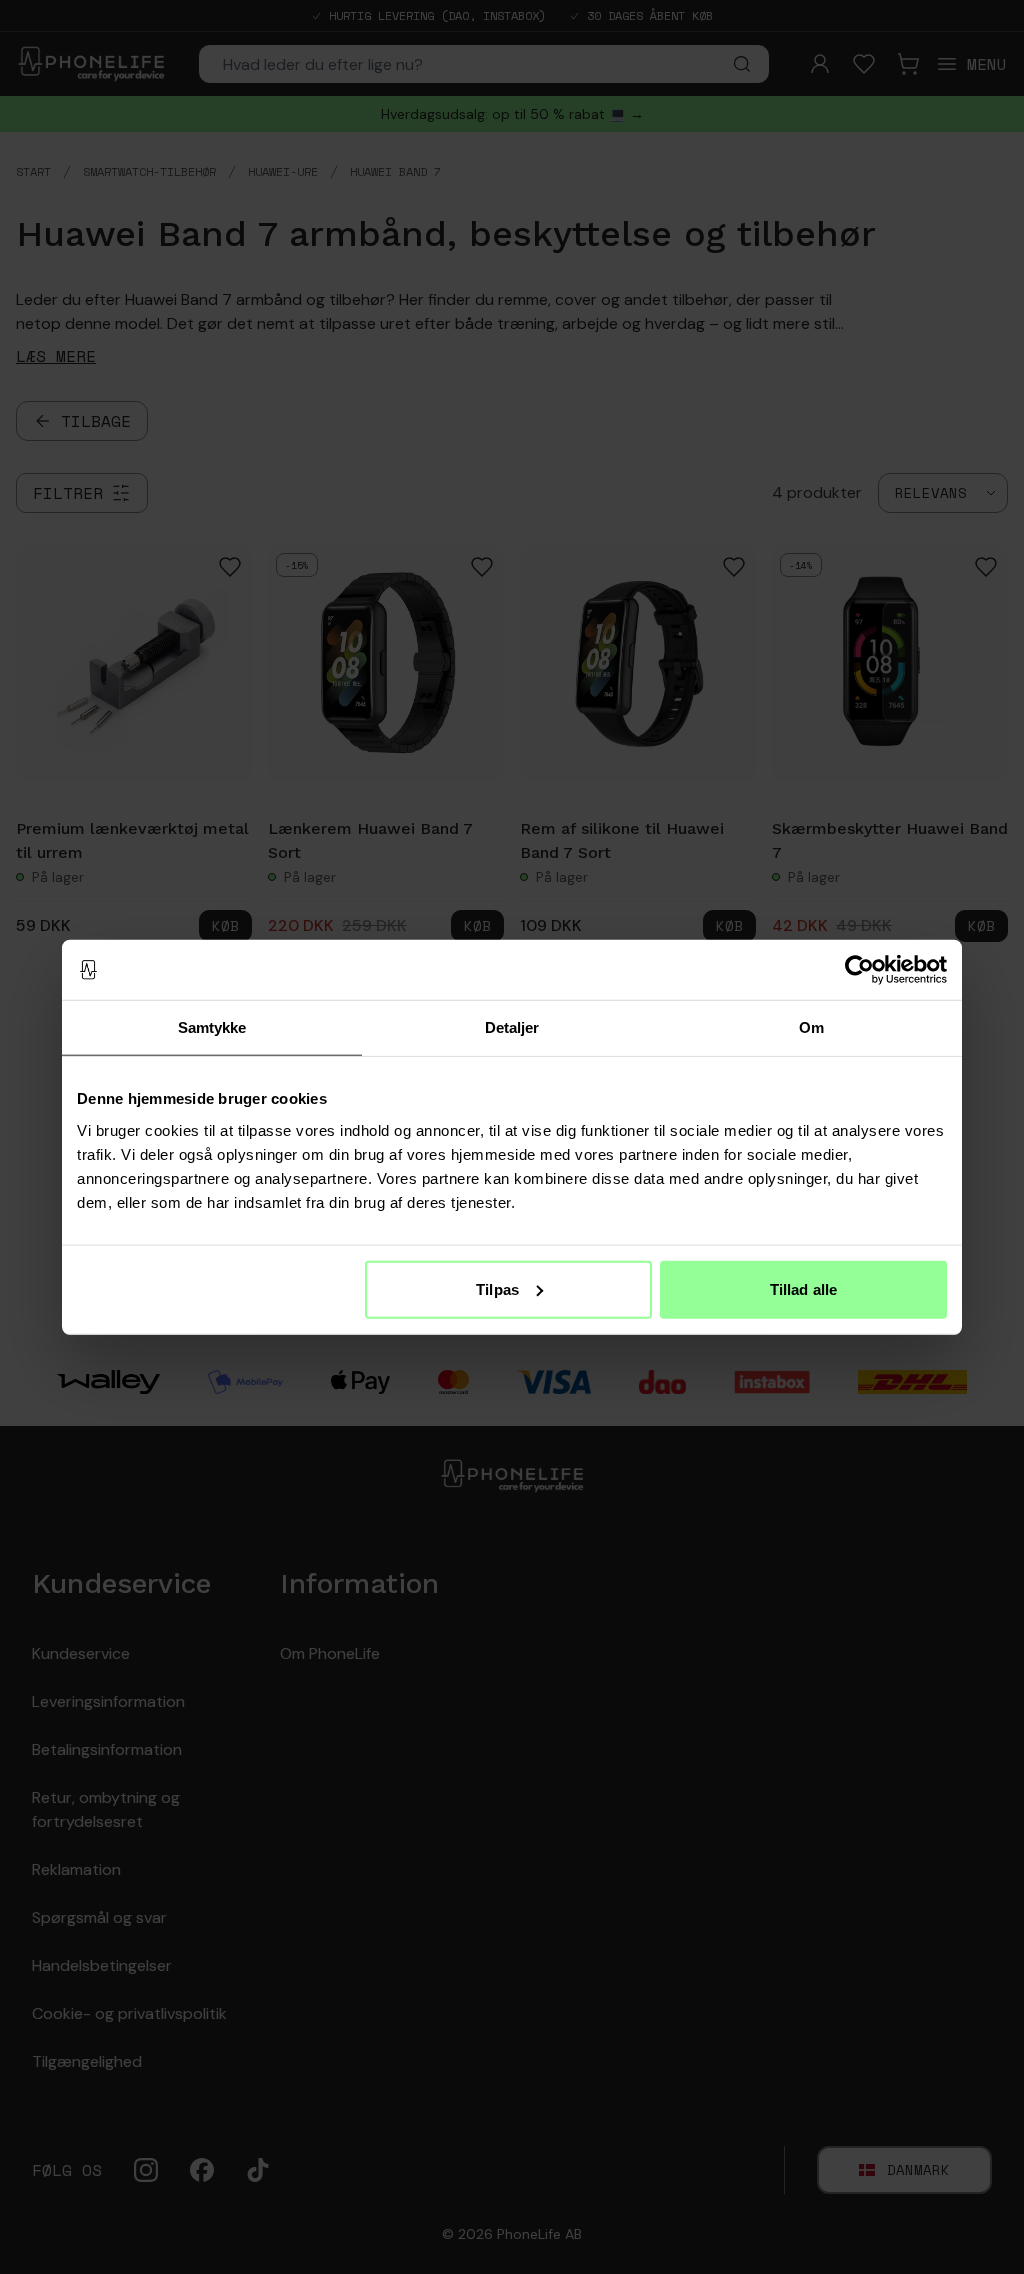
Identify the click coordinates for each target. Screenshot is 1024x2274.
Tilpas (497, 1288)
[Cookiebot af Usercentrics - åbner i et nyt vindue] (859, 970)
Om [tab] (811, 1027)
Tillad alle (803, 1288)
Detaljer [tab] (512, 1027)
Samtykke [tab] (212, 1027)
